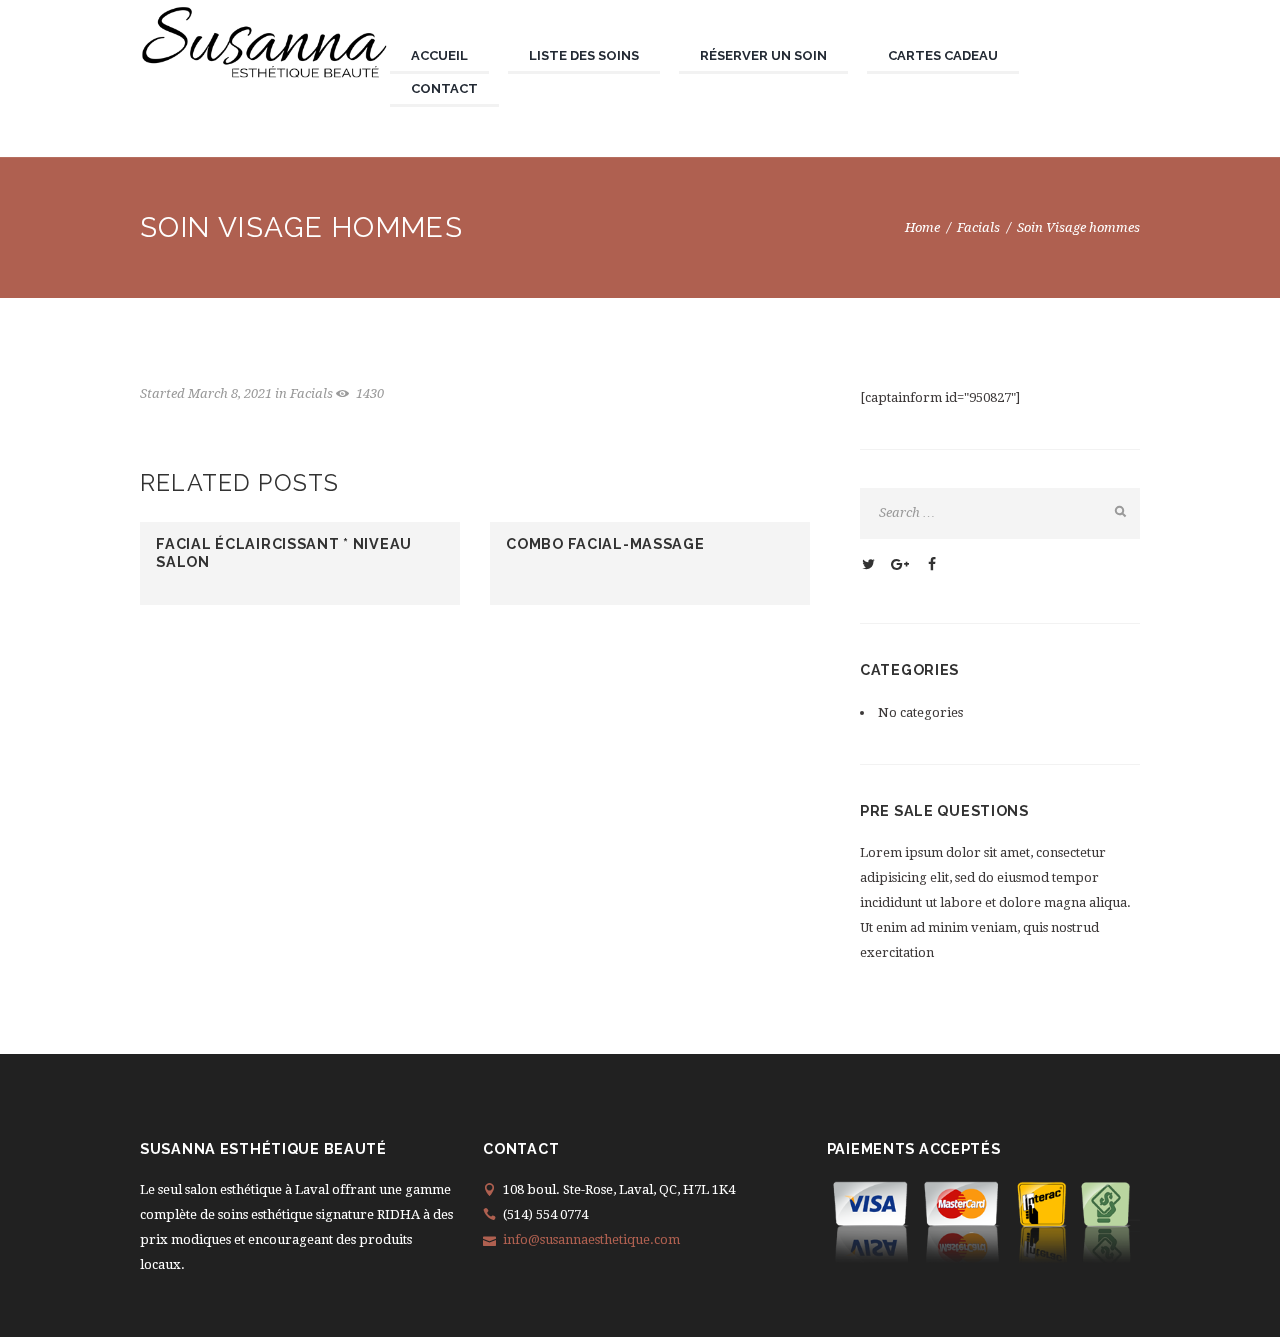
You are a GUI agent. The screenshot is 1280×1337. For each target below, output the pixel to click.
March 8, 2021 (230, 393)
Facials (978, 227)
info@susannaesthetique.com (591, 1239)
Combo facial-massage (605, 544)
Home (922, 227)
